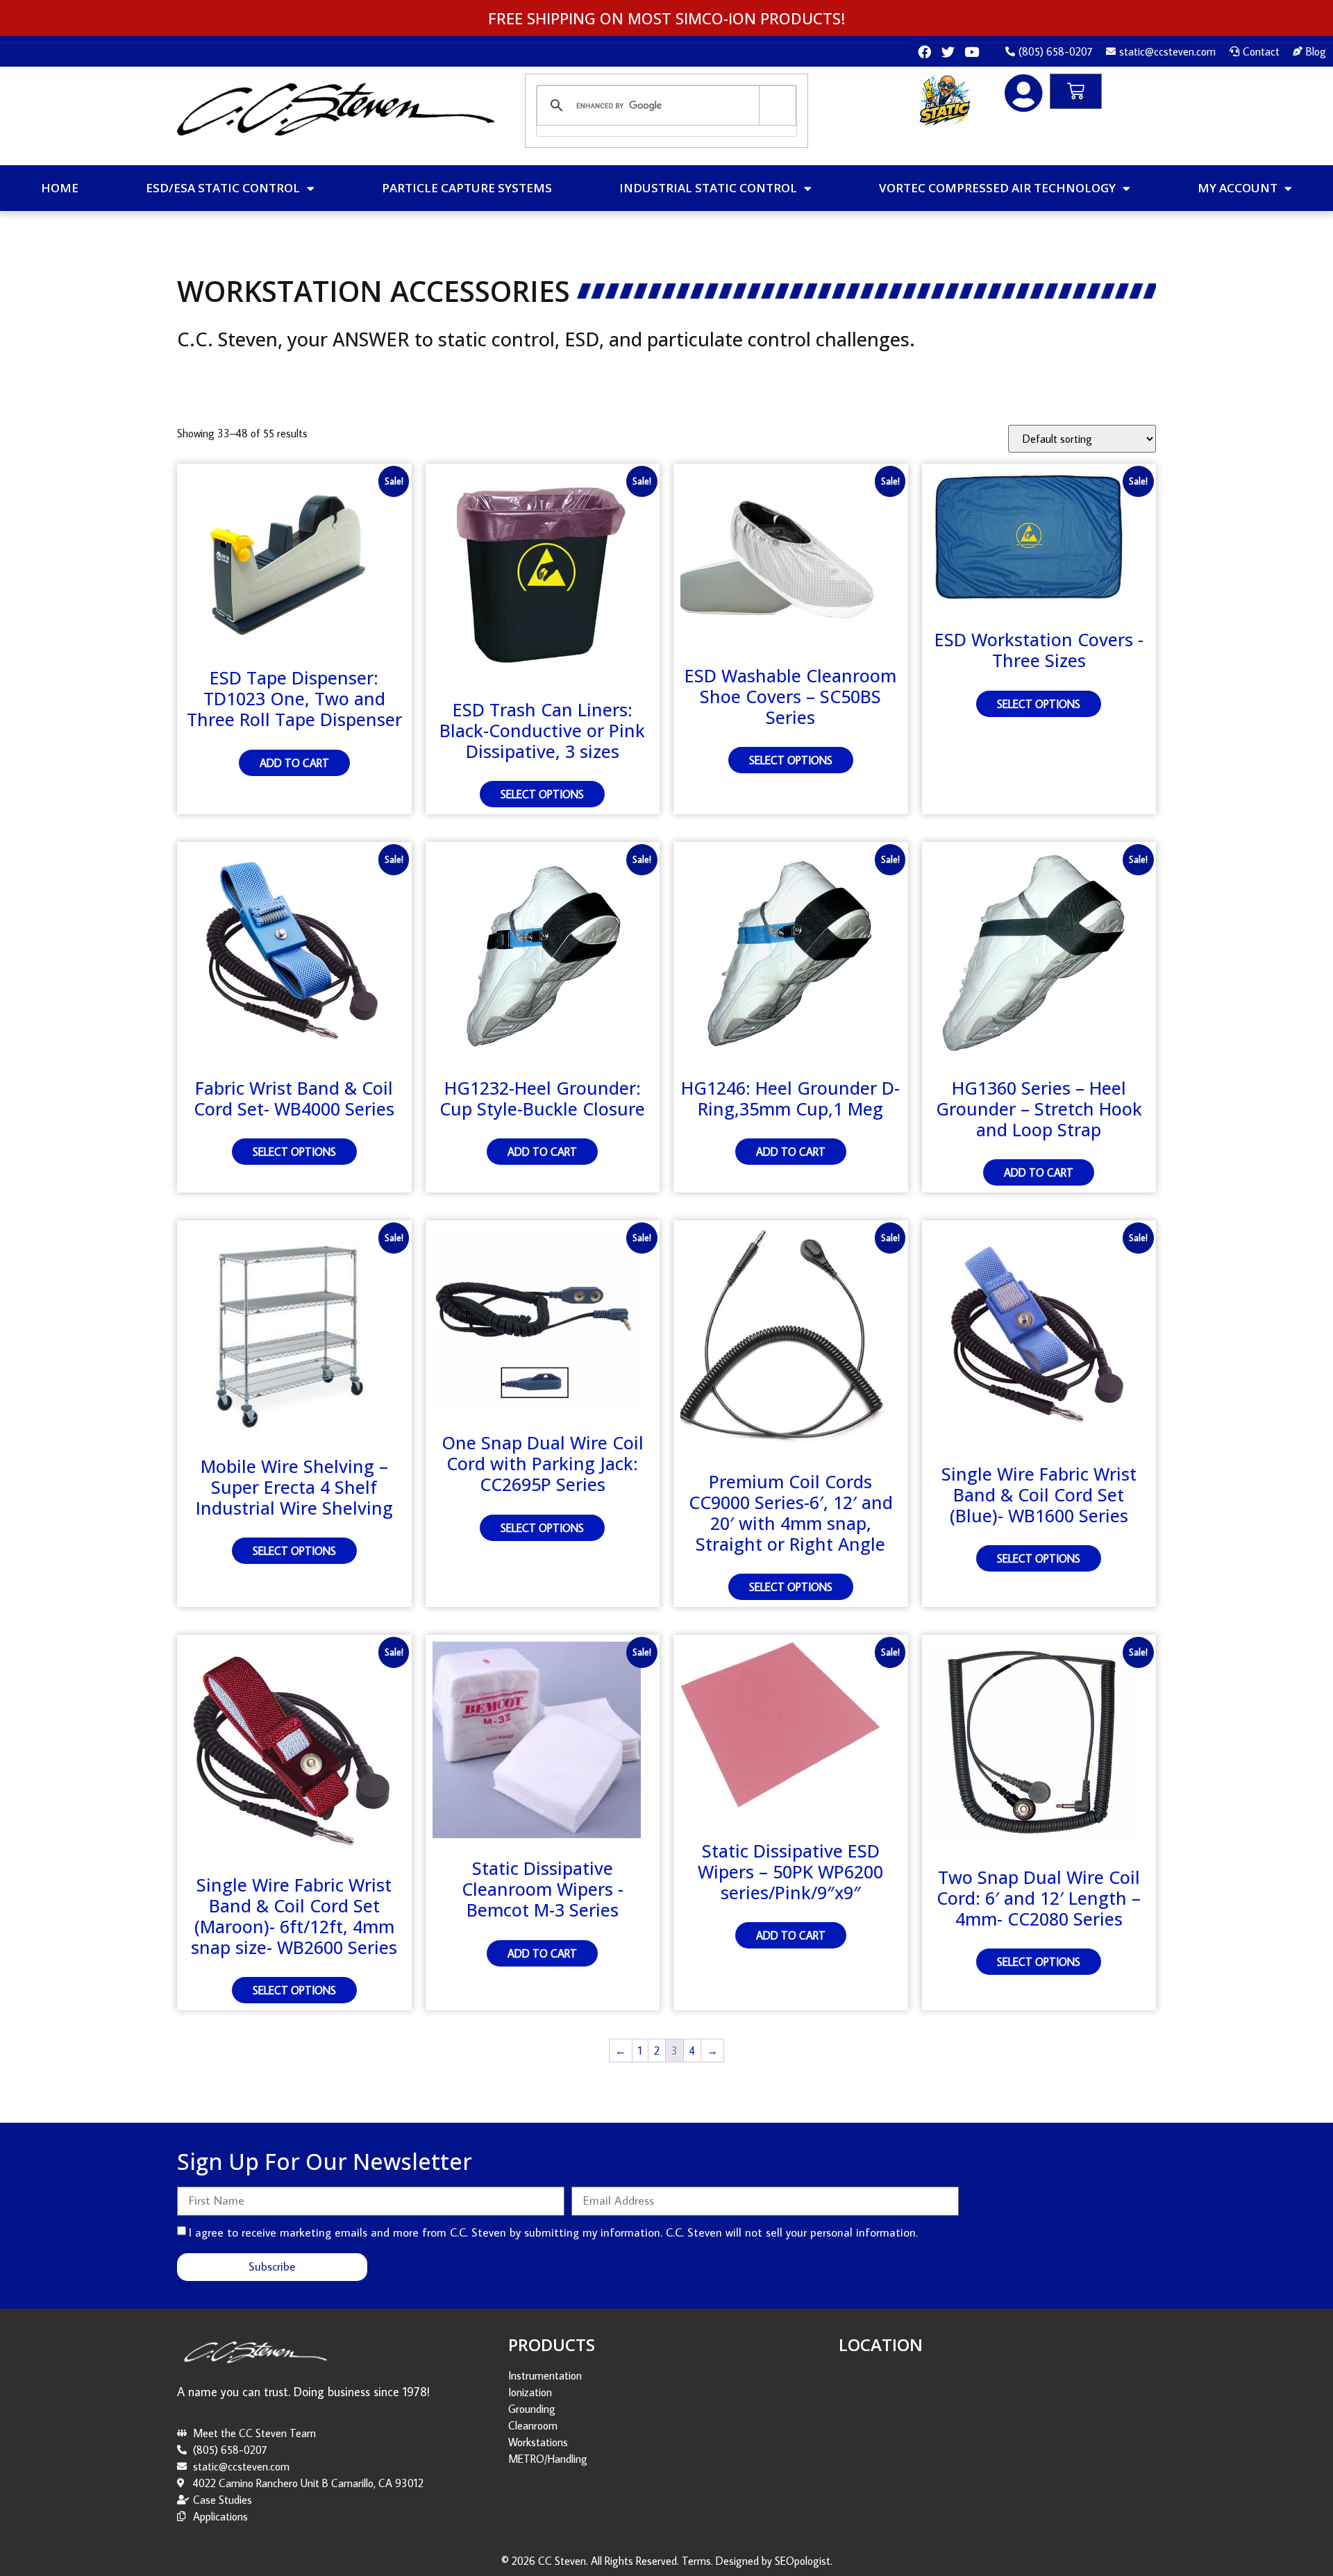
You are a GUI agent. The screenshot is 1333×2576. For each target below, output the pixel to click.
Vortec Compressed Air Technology (997, 188)
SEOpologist (803, 2561)
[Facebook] (924, 52)
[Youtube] (972, 52)
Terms (696, 2561)
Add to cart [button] (294, 763)
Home (60, 188)
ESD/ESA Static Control (223, 188)
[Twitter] (948, 52)
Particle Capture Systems (467, 188)
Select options (542, 794)
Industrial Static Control (708, 188)
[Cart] (1076, 91)
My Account (1238, 188)
